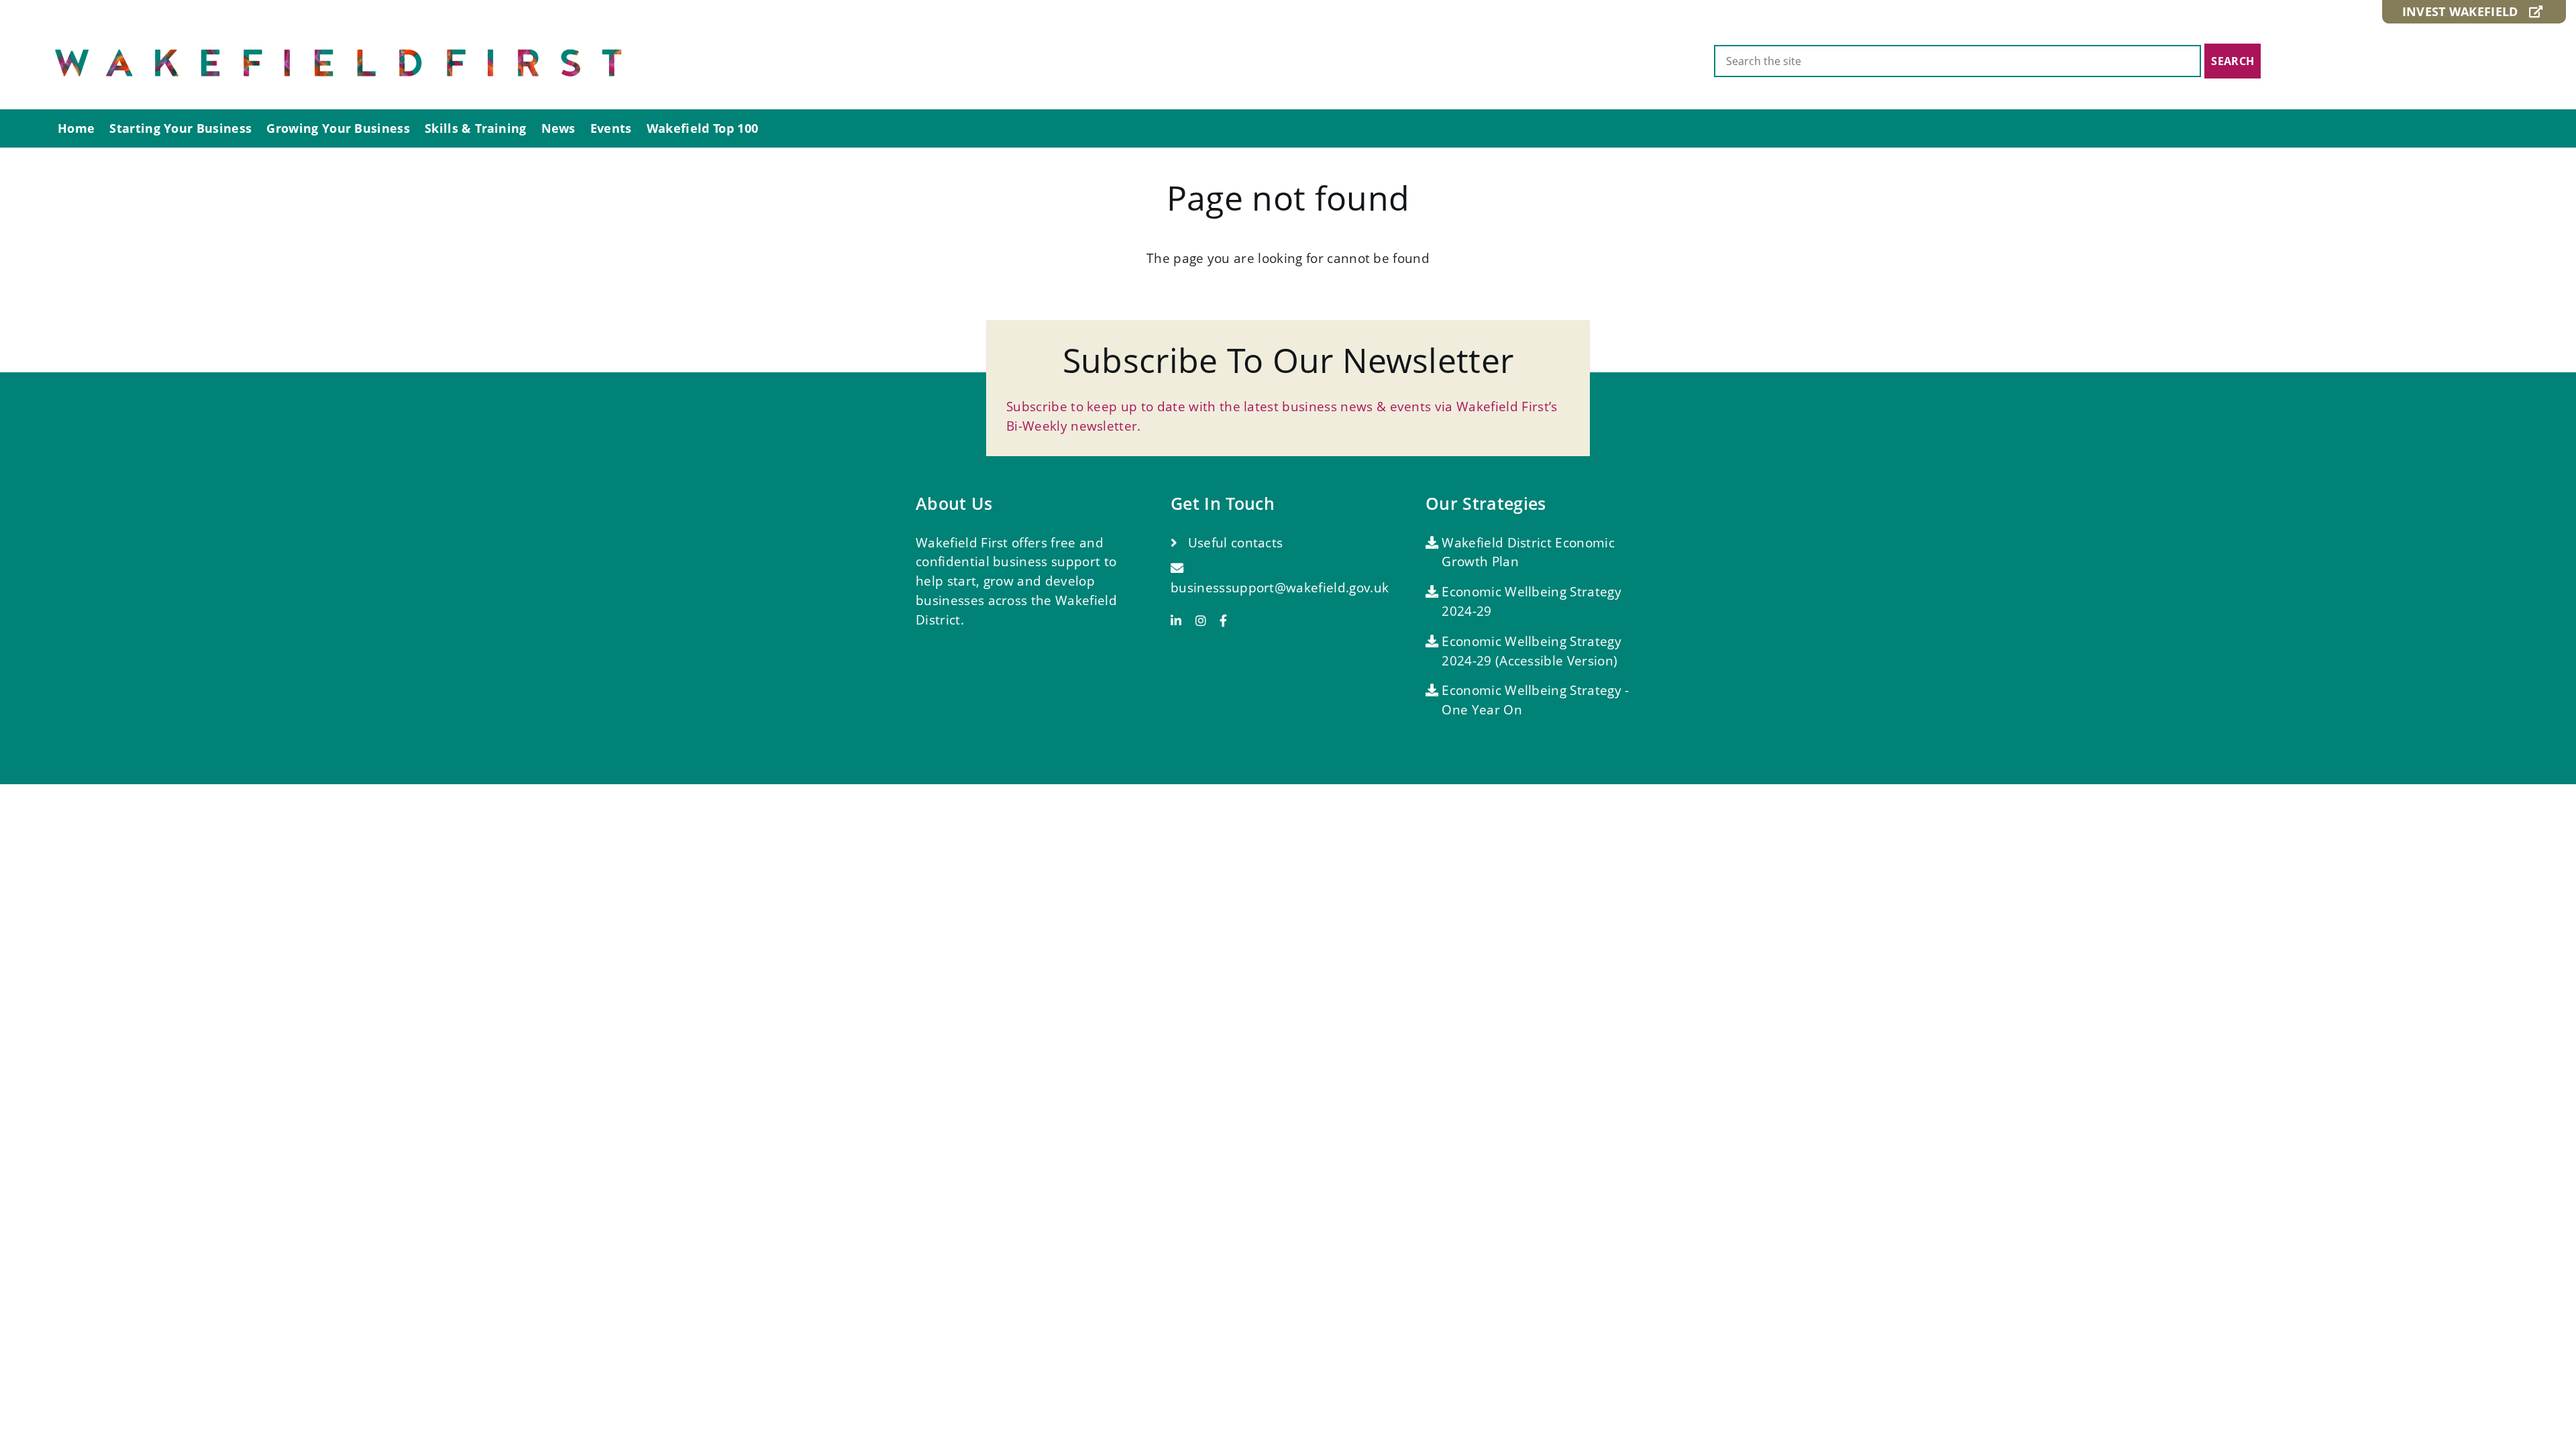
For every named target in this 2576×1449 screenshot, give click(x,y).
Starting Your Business (180, 128)
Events (611, 128)
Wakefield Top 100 (702, 128)
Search (2233, 61)
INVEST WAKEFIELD (2466, 11)
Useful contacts (1233, 542)
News (558, 128)
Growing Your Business (338, 128)
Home (76, 128)
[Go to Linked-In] (1181, 621)
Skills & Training (475, 128)
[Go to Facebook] (1223, 621)
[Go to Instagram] (1206, 621)
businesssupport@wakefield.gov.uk (1280, 587)
